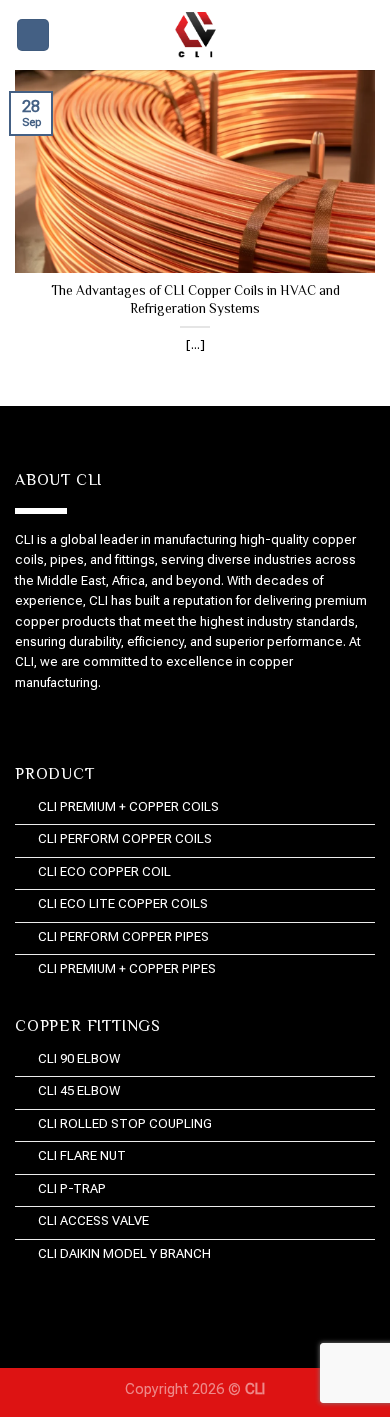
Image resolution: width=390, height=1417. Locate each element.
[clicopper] (195, 35)
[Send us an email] (70, 723)
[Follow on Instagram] (38, 723)
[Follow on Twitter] (54, 723)
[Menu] (33, 35)
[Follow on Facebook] (23, 723)
